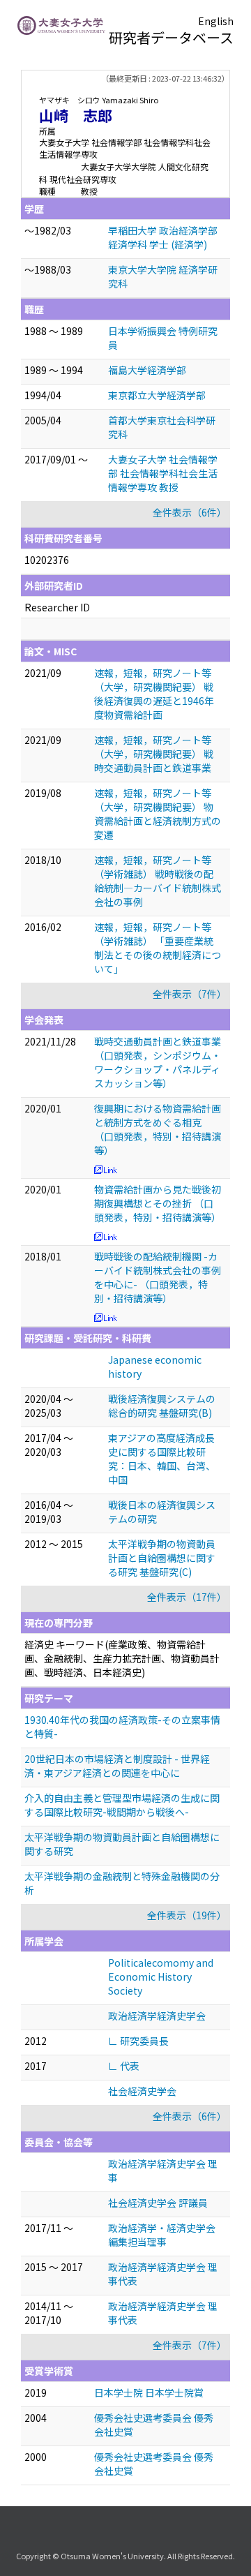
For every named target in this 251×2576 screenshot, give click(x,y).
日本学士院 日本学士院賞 (149, 2392)
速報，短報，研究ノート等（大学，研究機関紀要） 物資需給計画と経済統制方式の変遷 (158, 814)
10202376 (47, 560)
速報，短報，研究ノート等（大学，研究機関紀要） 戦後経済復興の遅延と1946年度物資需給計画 (154, 694)
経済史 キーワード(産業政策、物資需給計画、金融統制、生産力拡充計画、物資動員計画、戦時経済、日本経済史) (122, 1658)
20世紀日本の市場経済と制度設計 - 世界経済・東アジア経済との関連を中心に (117, 1766)
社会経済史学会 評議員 (158, 2203)
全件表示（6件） (190, 512)
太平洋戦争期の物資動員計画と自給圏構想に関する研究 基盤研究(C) (162, 1558)
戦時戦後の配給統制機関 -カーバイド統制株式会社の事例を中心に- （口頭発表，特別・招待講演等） (158, 1277)
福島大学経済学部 (147, 370)
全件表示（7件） (190, 994)
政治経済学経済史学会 (157, 2016)
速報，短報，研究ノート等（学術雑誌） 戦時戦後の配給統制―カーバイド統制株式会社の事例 (158, 881)
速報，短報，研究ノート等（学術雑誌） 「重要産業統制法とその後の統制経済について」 (158, 948)
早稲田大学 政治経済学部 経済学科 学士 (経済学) (163, 237)
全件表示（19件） (187, 1915)
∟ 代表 (124, 2066)
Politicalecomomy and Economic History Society (161, 1976)
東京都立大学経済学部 (157, 395)
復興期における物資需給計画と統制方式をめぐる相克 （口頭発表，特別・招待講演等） (158, 1129)
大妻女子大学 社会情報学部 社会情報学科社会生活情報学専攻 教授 (163, 473)
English (216, 21)
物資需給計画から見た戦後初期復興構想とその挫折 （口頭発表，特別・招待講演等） (158, 1203)
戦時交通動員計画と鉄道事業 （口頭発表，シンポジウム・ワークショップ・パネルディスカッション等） (158, 1062)
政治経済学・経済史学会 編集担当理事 (162, 2235)
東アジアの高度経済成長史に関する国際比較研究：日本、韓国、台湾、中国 (162, 1459)
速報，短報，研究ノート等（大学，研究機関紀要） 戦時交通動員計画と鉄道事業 (154, 754)
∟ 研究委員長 (138, 2041)
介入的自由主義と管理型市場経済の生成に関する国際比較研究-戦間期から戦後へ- (122, 1805)
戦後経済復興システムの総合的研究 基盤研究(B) (162, 1406)
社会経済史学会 (142, 2091)
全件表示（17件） (187, 1597)
